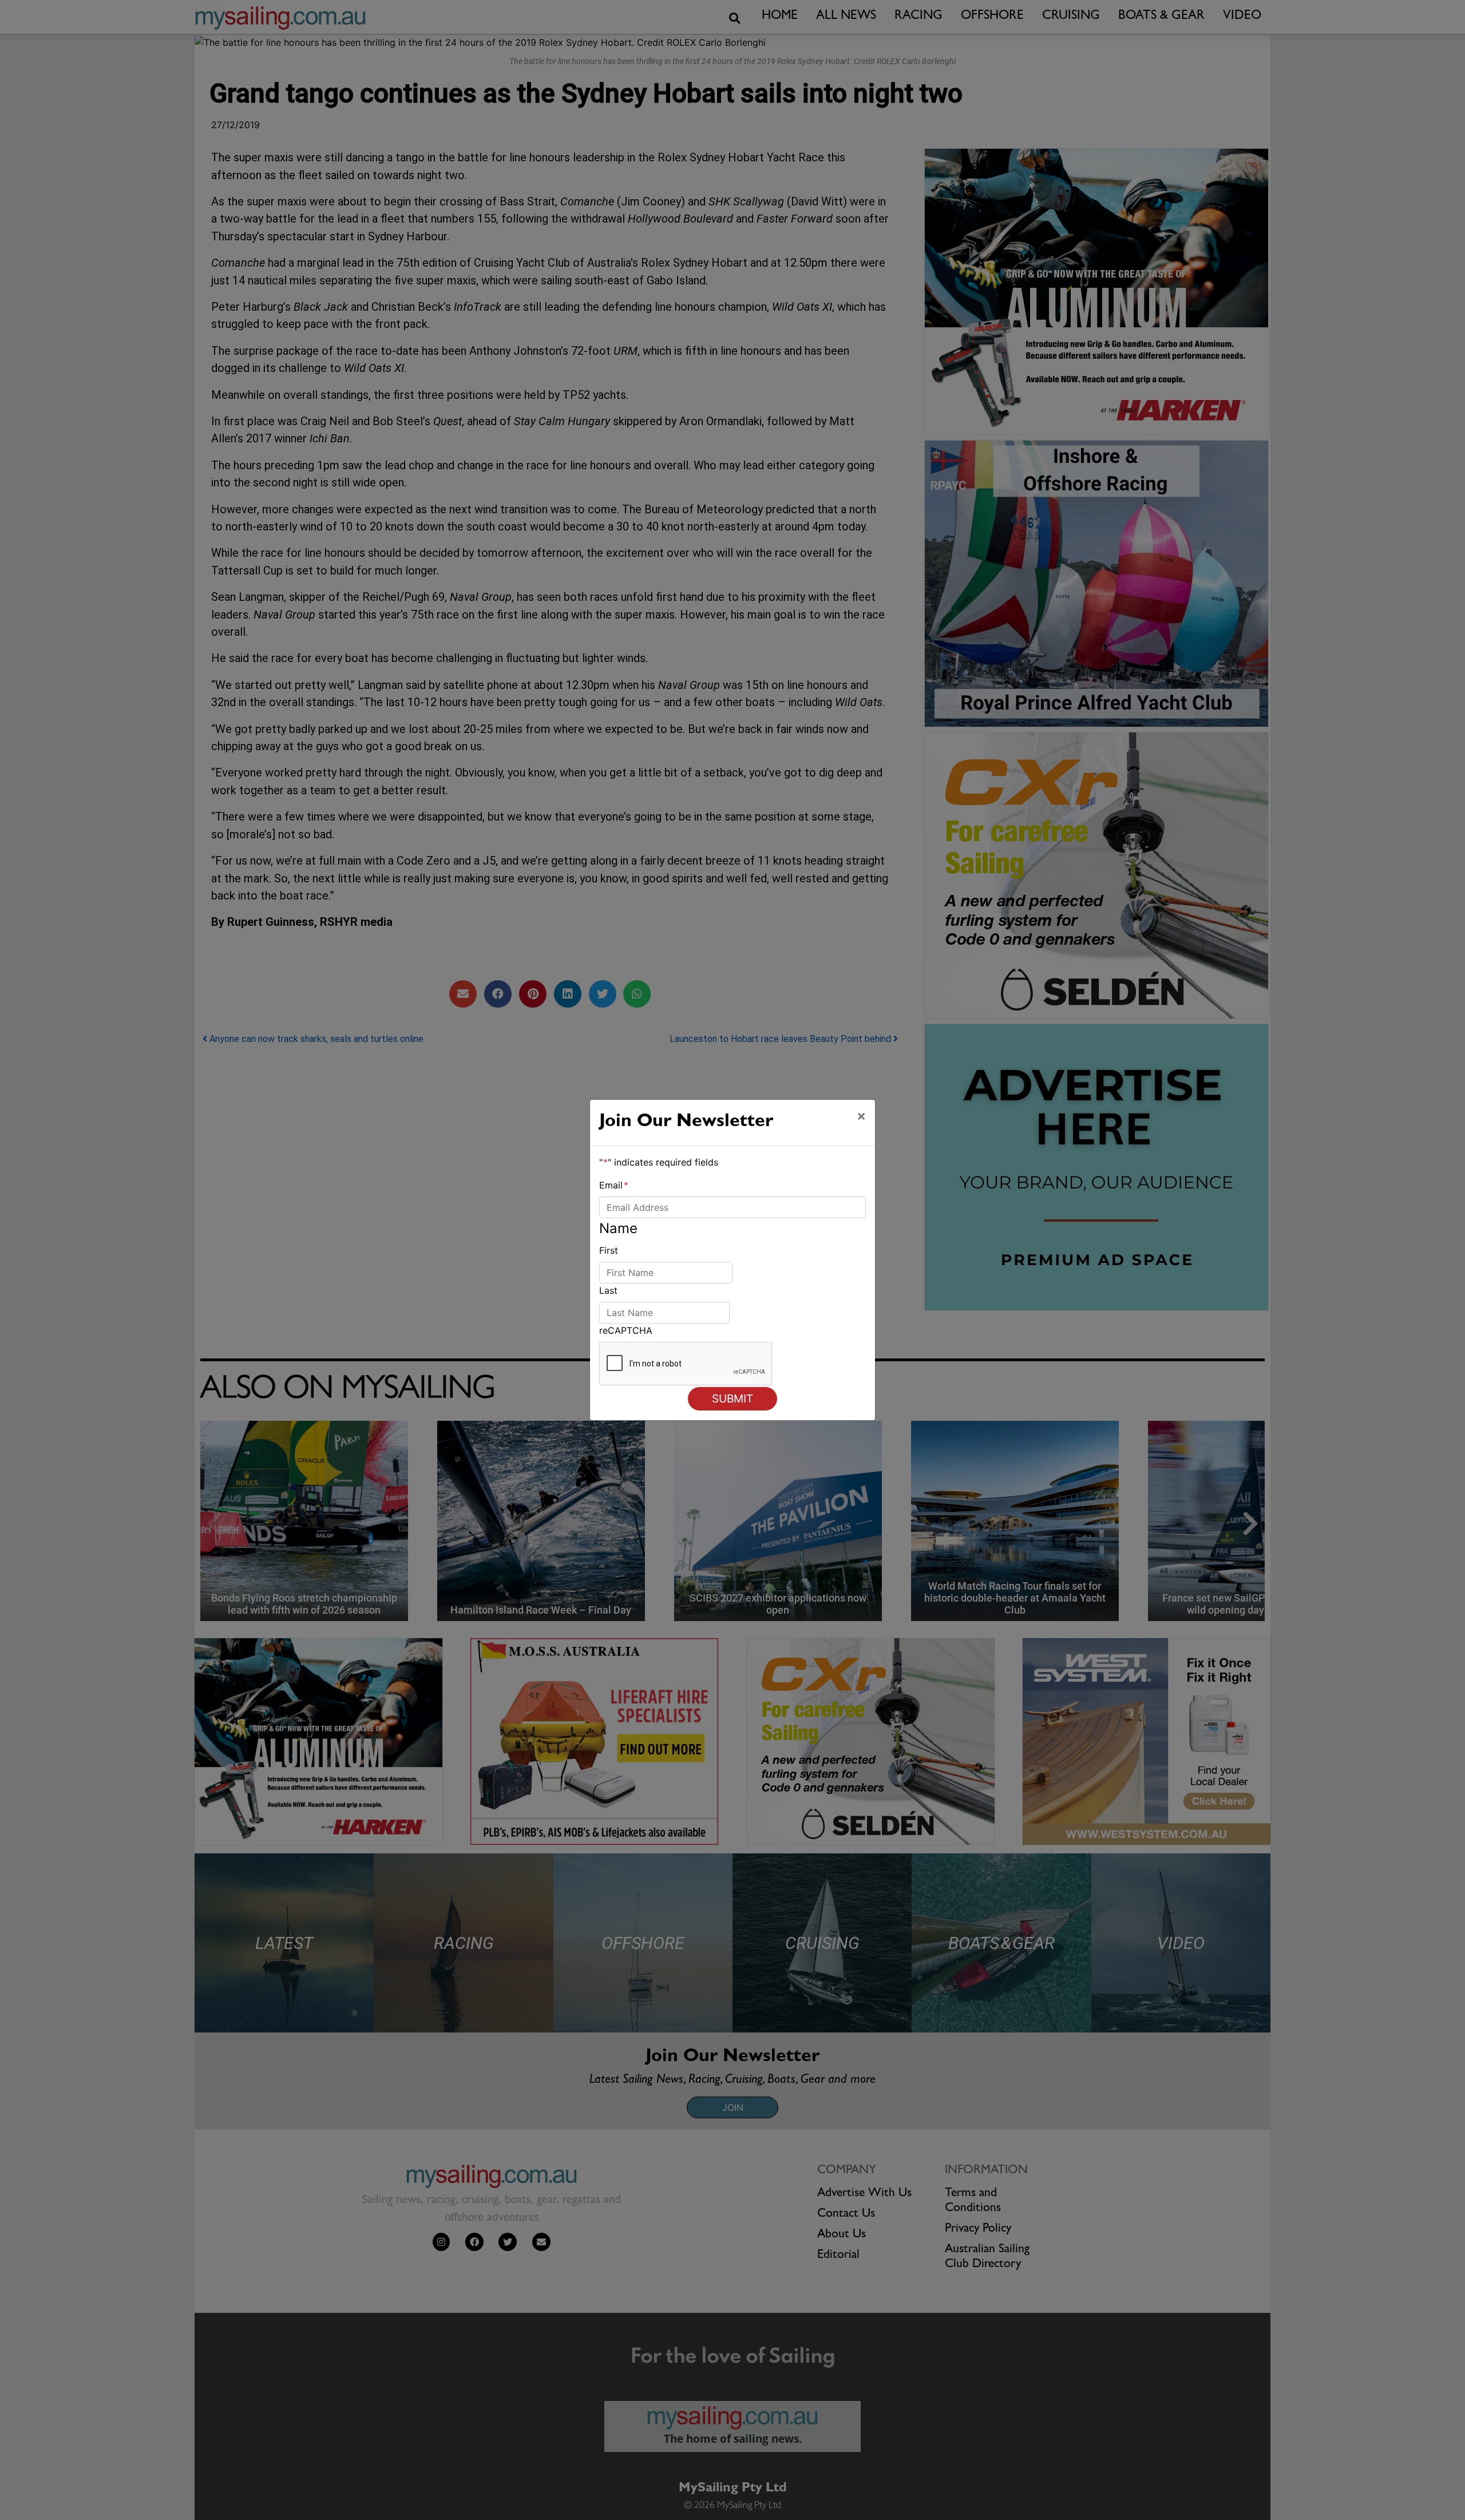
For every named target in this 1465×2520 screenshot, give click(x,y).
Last (608, 1290)
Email (614, 1185)
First (609, 1250)
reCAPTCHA (626, 1330)
